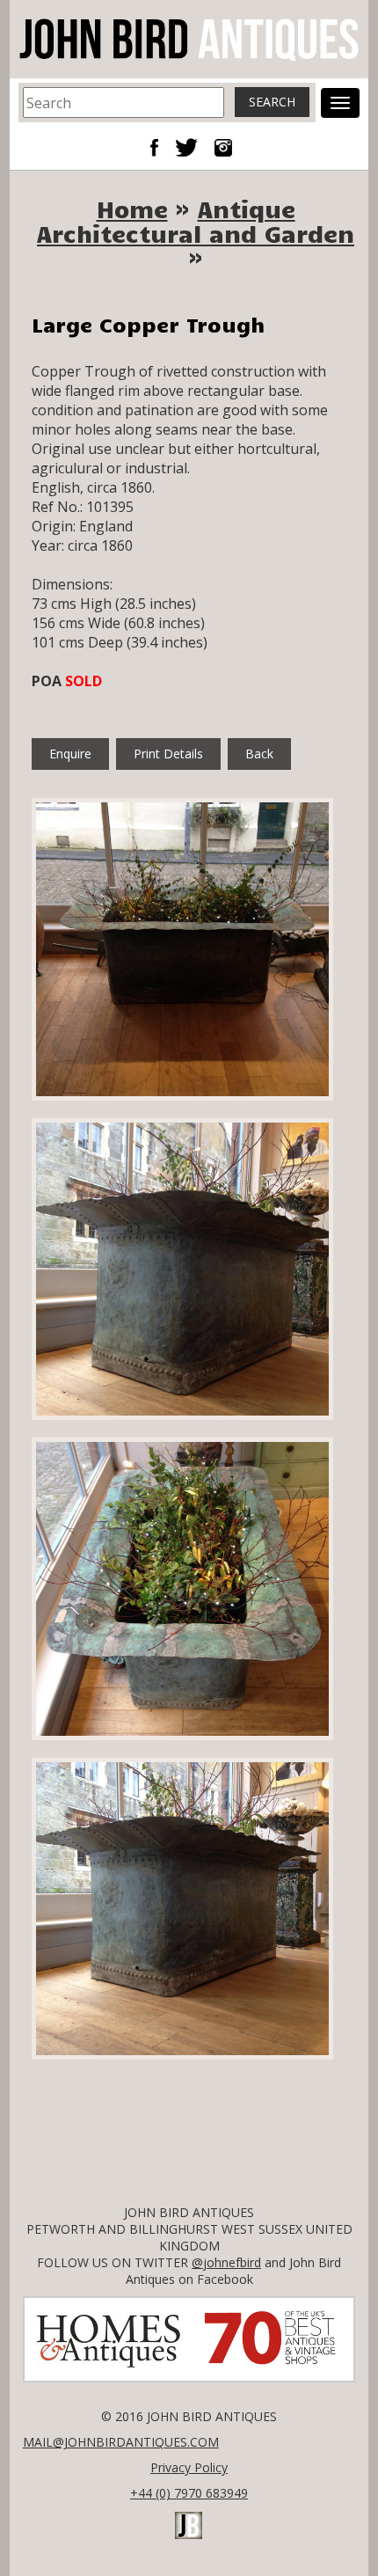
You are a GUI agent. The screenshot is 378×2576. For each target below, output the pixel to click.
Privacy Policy (189, 2467)
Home (132, 209)
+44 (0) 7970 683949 (189, 2493)
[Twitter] (193, 146)
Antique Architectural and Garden (196, 221)
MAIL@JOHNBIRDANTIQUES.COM (121, 2442)
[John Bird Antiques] (189, 38)
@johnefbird (226, 2262)
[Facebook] (161, 146)
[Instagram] (223, 146)
